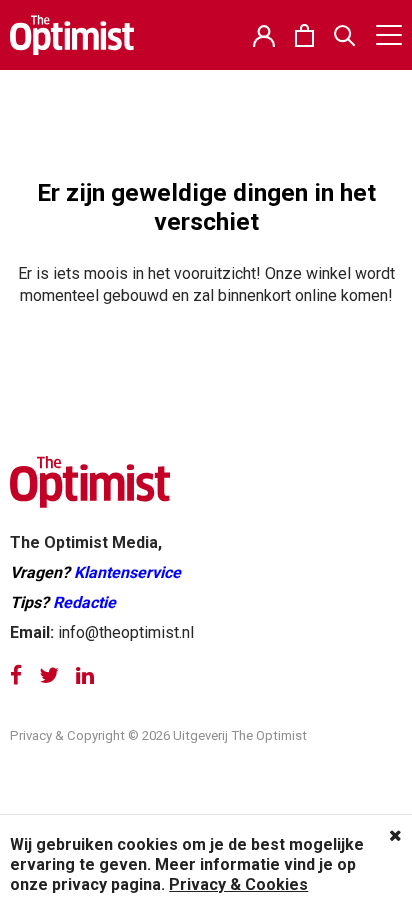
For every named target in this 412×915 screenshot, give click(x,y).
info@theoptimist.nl (126, 632)
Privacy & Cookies (238, 884)
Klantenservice (127, 572)
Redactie (84, 602)
